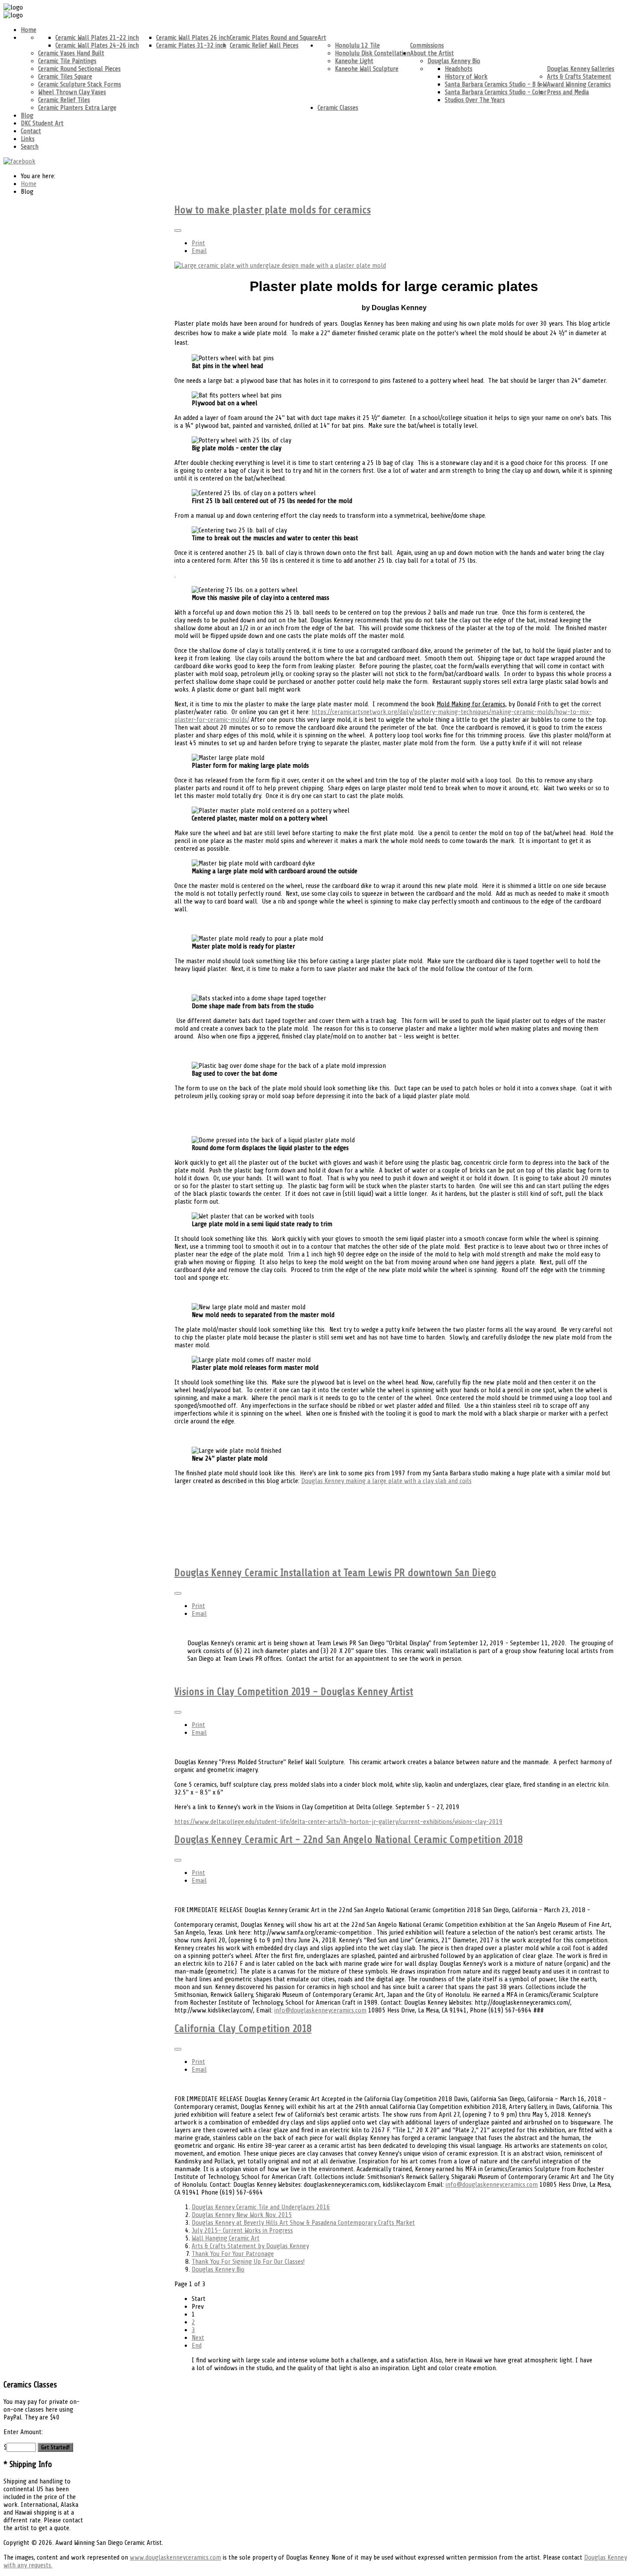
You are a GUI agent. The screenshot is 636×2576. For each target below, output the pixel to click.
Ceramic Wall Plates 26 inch (193, 38)
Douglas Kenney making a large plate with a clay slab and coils (386, 1481)
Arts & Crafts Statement (579, 77)
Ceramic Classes (338, 108)
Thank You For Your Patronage (233, 2254)
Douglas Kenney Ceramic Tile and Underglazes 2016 (261, 2207)
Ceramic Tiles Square (65, 77)
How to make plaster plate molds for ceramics (273, 210)
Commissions (427, 45)
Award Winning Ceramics (579, 84)
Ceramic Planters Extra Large (77, 108)
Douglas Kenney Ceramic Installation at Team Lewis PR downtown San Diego (335, 1573)
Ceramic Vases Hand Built (71, 53)
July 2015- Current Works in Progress (242, 2230)
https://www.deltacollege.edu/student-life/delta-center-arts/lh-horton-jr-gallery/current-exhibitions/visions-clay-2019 (339, 1822)
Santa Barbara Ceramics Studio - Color (496, 92)
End (197, 2345)
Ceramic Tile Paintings (67, 61)
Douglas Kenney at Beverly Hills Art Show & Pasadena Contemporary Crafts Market (303, 2223)
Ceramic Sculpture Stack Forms (80, 84)
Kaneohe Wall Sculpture (367, 69)
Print (198, 243)
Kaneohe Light (354, 61)
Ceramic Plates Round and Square (274, 38)
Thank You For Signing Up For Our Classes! (248, 2262)
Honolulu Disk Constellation (373, 53)
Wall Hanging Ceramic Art (226, 2238)
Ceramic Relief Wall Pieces (264, 45)
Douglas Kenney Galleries (581, 69)
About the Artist (432, 53)
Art (322, 38)
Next (198, 2338)
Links (28, 139)
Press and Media (568, 92)
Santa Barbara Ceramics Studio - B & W (496, 84)
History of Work (466, 77)
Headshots (459, 69)
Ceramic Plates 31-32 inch (191, 45)
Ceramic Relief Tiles (64, 100)
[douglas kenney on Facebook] (19, 161)
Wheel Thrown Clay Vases (72, 92)
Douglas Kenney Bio (454, 61)
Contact (31, 131)
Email (199, 251)
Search (30, 147)
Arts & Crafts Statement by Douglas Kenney (250, 2246)
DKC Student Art (42, 123)
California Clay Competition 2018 (243, 2029)
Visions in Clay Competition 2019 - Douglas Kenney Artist (294, 1692)
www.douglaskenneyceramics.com (175, 2557)
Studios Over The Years (475, 100)
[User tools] (178, 231)
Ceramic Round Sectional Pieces (79, 69)
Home (29, 30)
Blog (27, 115)
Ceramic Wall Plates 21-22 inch (97, 38)
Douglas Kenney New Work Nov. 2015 (242, 2215)
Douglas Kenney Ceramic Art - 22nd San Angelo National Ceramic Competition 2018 (349, 1840)
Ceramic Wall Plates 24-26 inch (97, 45)
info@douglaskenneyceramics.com (320, 2010)
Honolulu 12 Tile (357, 45)
